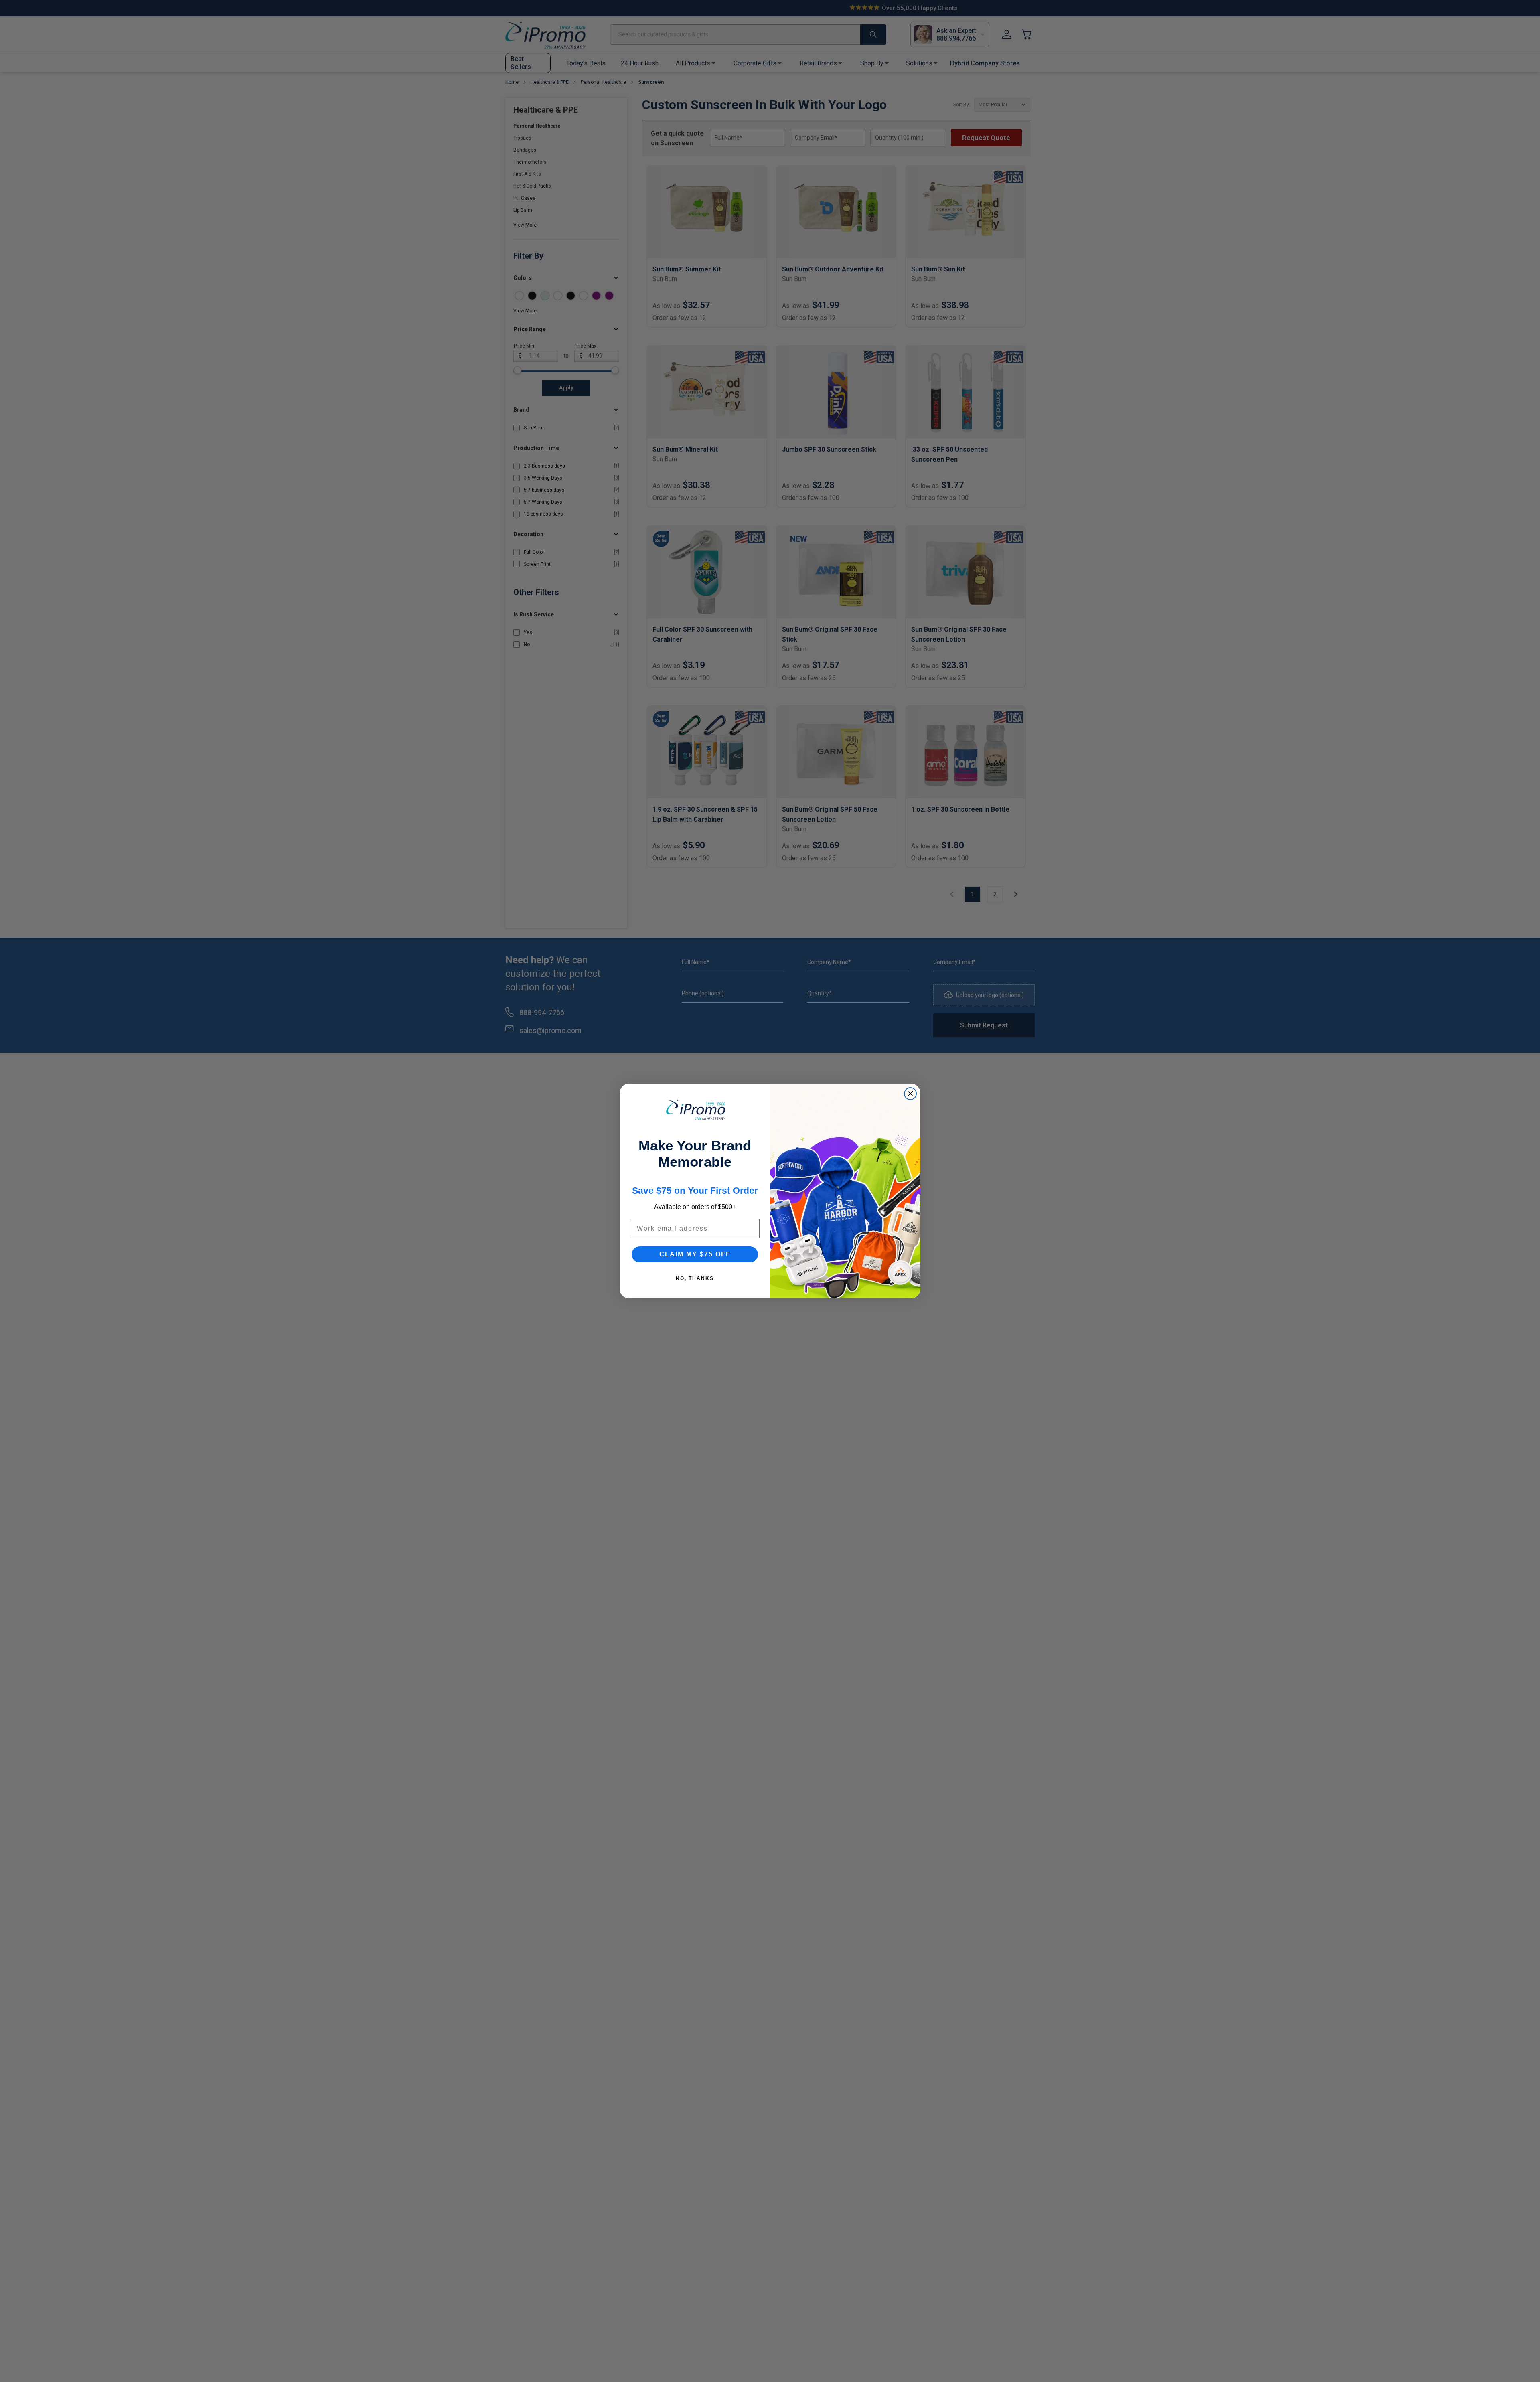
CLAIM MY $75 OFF (695, 1254)
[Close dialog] (910, 1094)
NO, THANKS (695, 1278)
